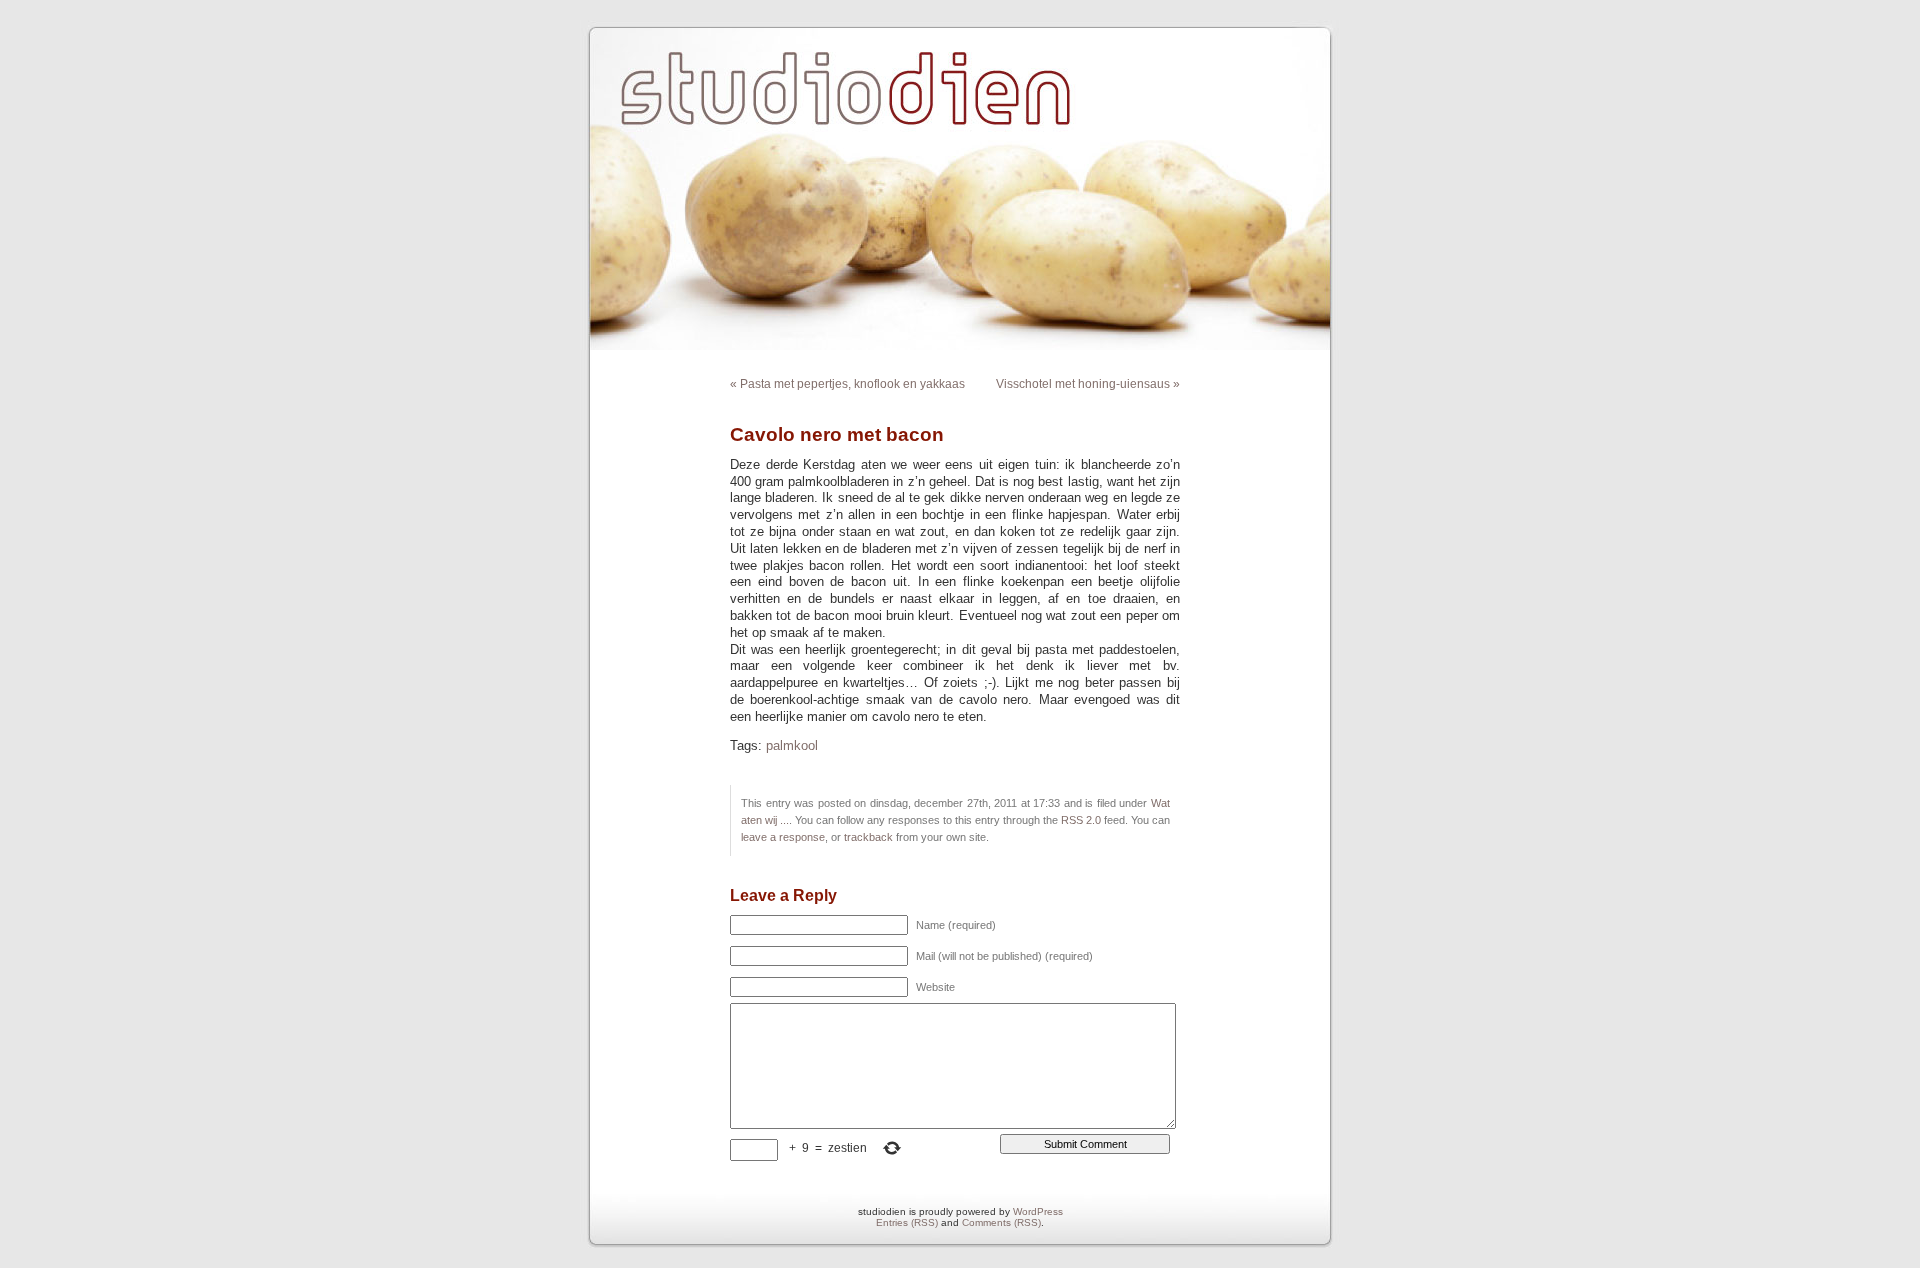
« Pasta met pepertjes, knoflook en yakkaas (847, 384)
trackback (868, 837)
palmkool (792, 746)
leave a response (783, 837)
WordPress (1038, 1211)
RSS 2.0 (1081, 820)
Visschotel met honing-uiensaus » (1088, 384)
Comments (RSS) (1001, 1222)
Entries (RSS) (907, 1222)
